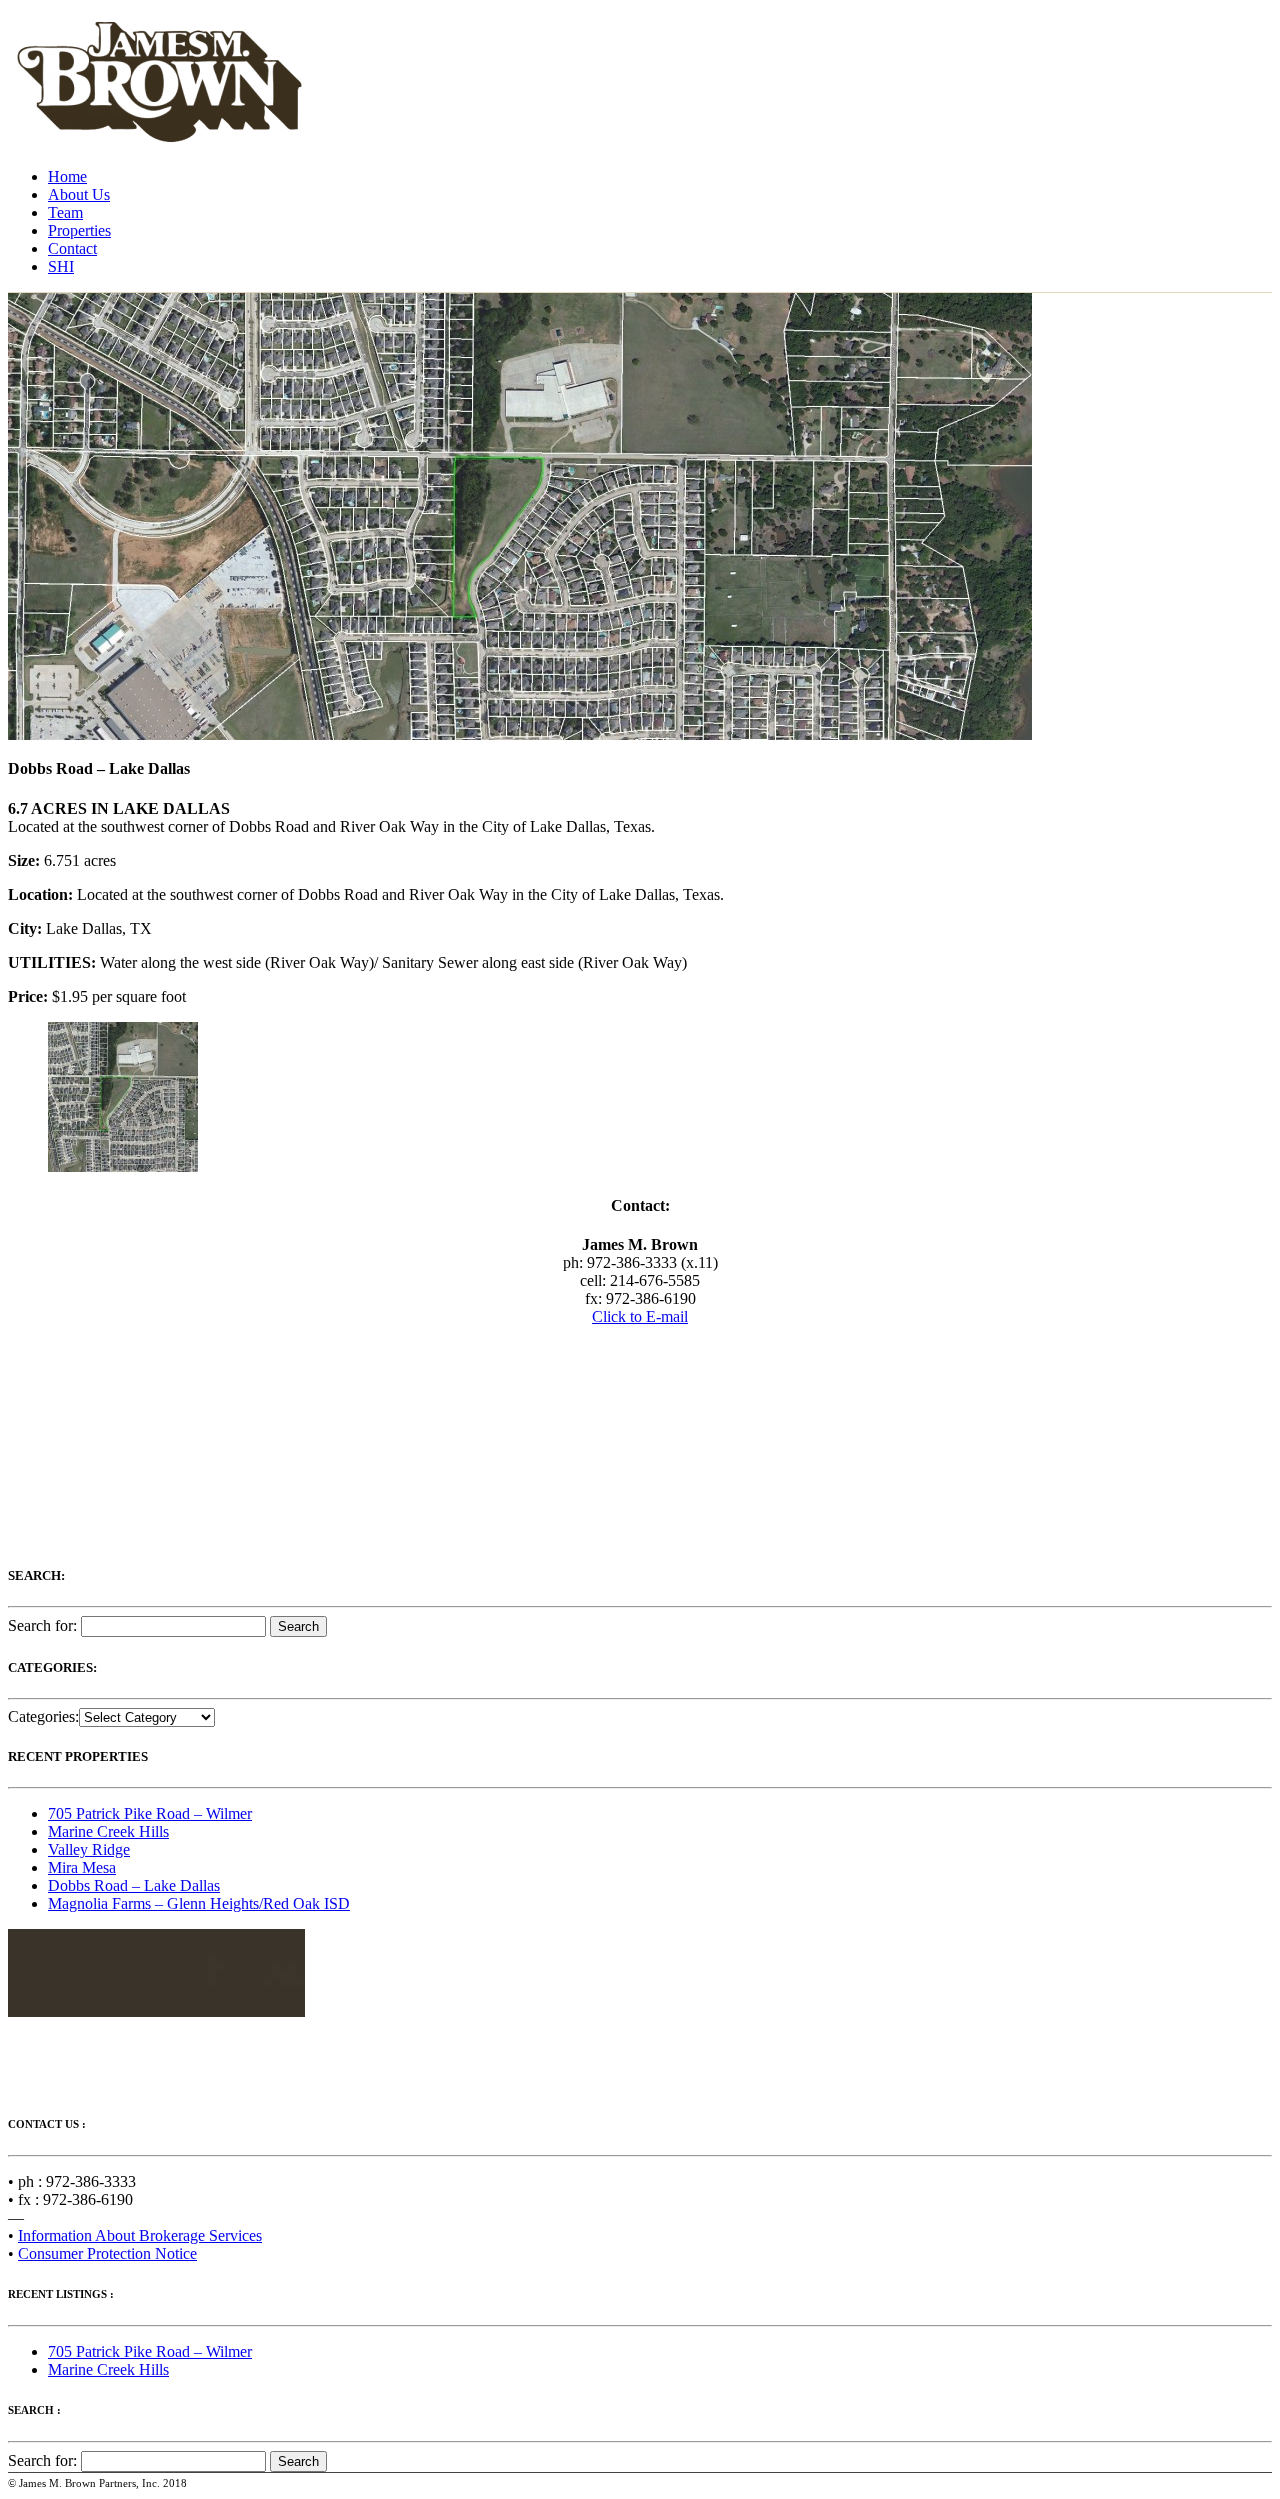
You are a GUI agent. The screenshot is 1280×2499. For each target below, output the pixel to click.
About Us (79, 194)
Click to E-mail (640, 1316)
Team (65, 212)
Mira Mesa (82, 1867)
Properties (79, 230)
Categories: (43, 1716)
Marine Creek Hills (108, 1831)
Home (67, 176)
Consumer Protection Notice (107, 2253)
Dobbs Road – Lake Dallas (134, 1885)
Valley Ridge (89, 1849)
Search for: (42, 1625)
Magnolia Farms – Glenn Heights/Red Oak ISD (199, 1903)
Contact (72, 248)
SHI (61, 266)
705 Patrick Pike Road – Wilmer (150, 1813)
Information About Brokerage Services (140, 2235)
